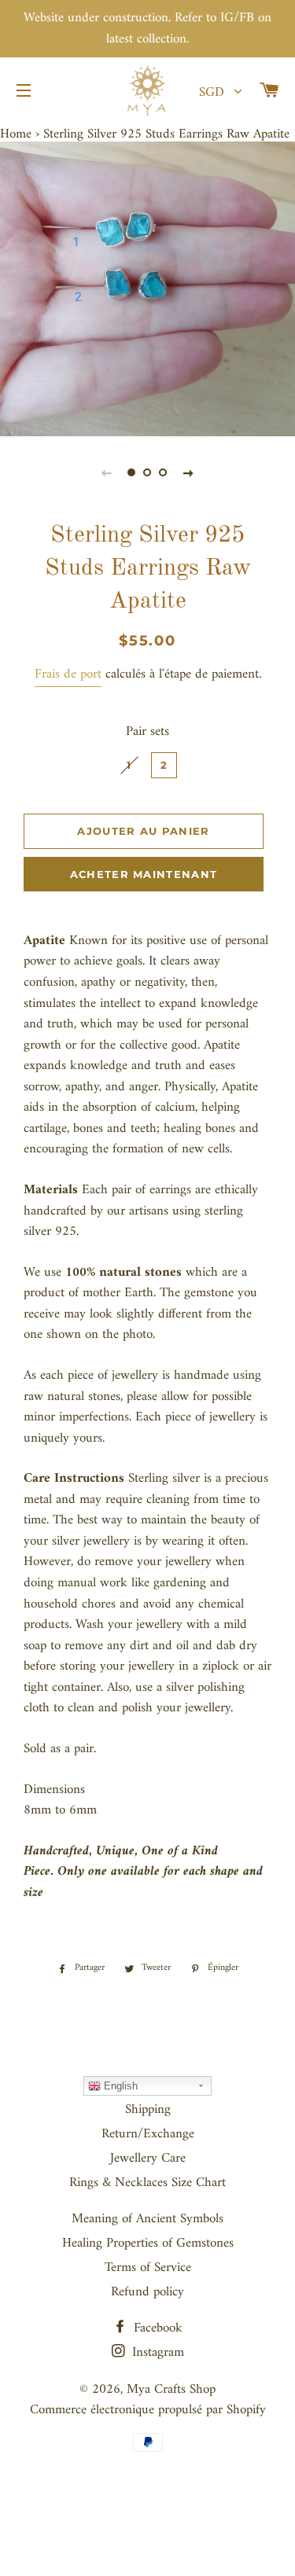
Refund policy (147, 2292)
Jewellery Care (148, 2159)
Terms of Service (148, 2268)
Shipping (148, 2110)
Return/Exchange (148, 2134)
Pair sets (147, 732)
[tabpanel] (147, 289)
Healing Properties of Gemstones (148, 2243)
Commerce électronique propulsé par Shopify (148, 2410)
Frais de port (68, 674)
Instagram (156, 2353)
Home (16, 134)
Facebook (156, 2328)
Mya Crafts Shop (171, 2390)
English (119, 2086)
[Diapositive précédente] (107, 473)
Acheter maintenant (144, 874)
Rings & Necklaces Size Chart (147, 2183)
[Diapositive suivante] (189, 473)
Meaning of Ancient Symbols (147, 2219)
